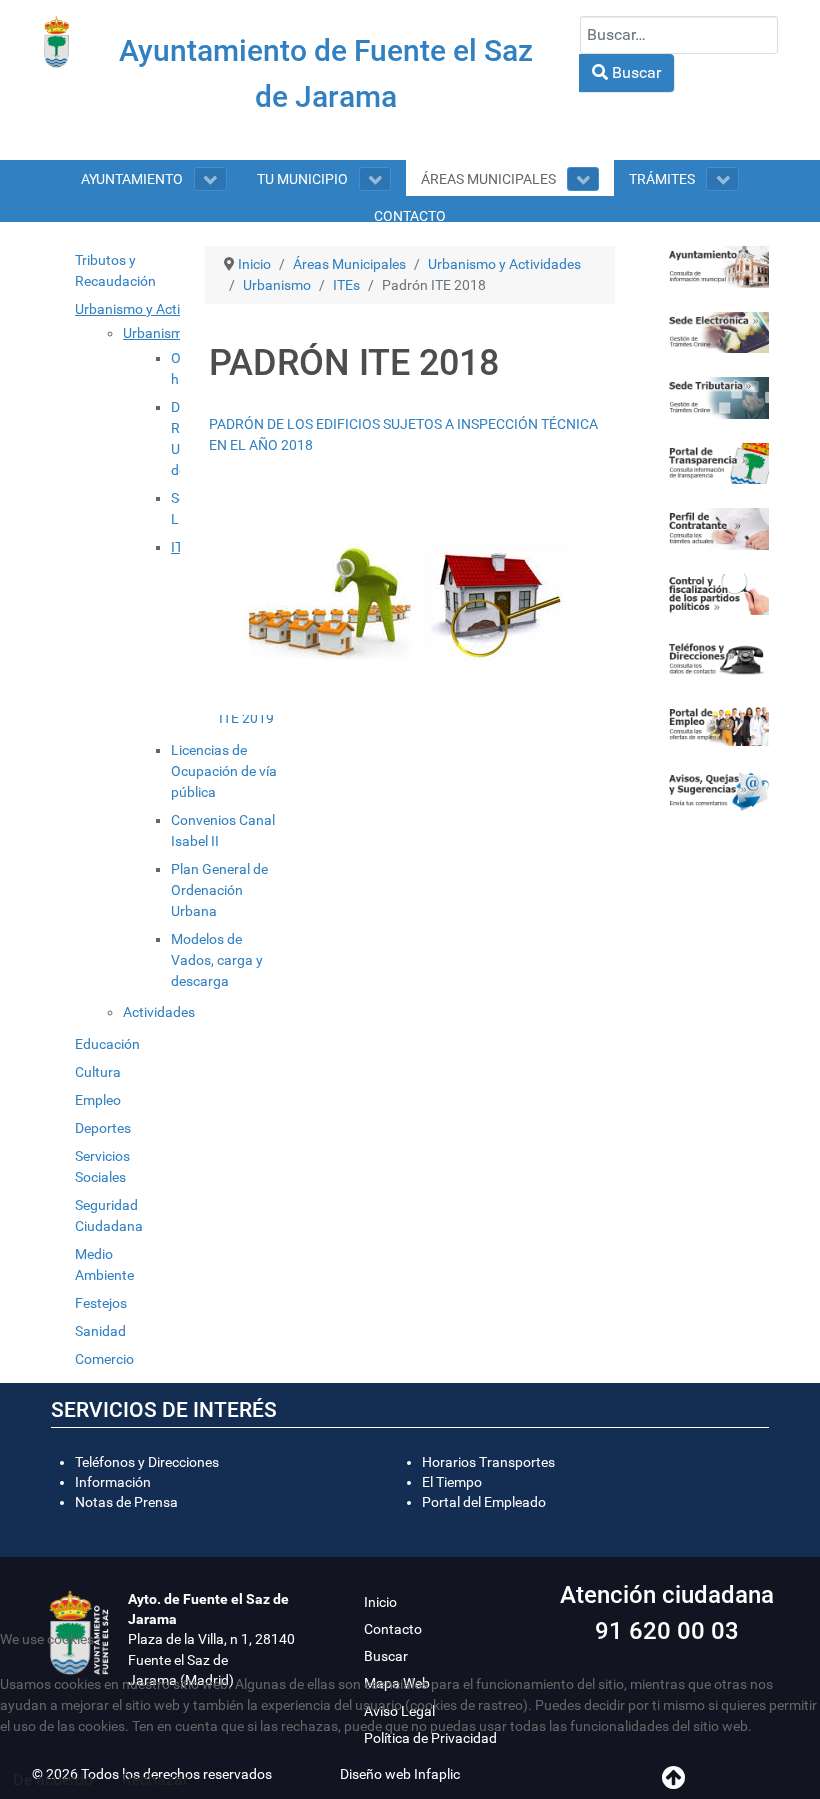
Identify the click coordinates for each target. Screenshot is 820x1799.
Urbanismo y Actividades (151, 309)
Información (113, 1482)
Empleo (98, 1100)
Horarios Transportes (488, 1462)
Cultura (98, 1072)
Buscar (634, 72)
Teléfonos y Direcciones (147, 1462)
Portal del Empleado (484, 1502)
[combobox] (679, 35)
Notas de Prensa (126, 1502)
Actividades (159, 1012)
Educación (107, 1044)
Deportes (103, 1128)
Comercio (104, 1359)
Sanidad (100, 1331)
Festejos (101, 1303)
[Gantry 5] (56, 41)
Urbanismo (157, 333)
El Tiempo (452, 1482)
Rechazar (155, 1779)
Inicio (380, 1602)
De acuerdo (53, 1779)
